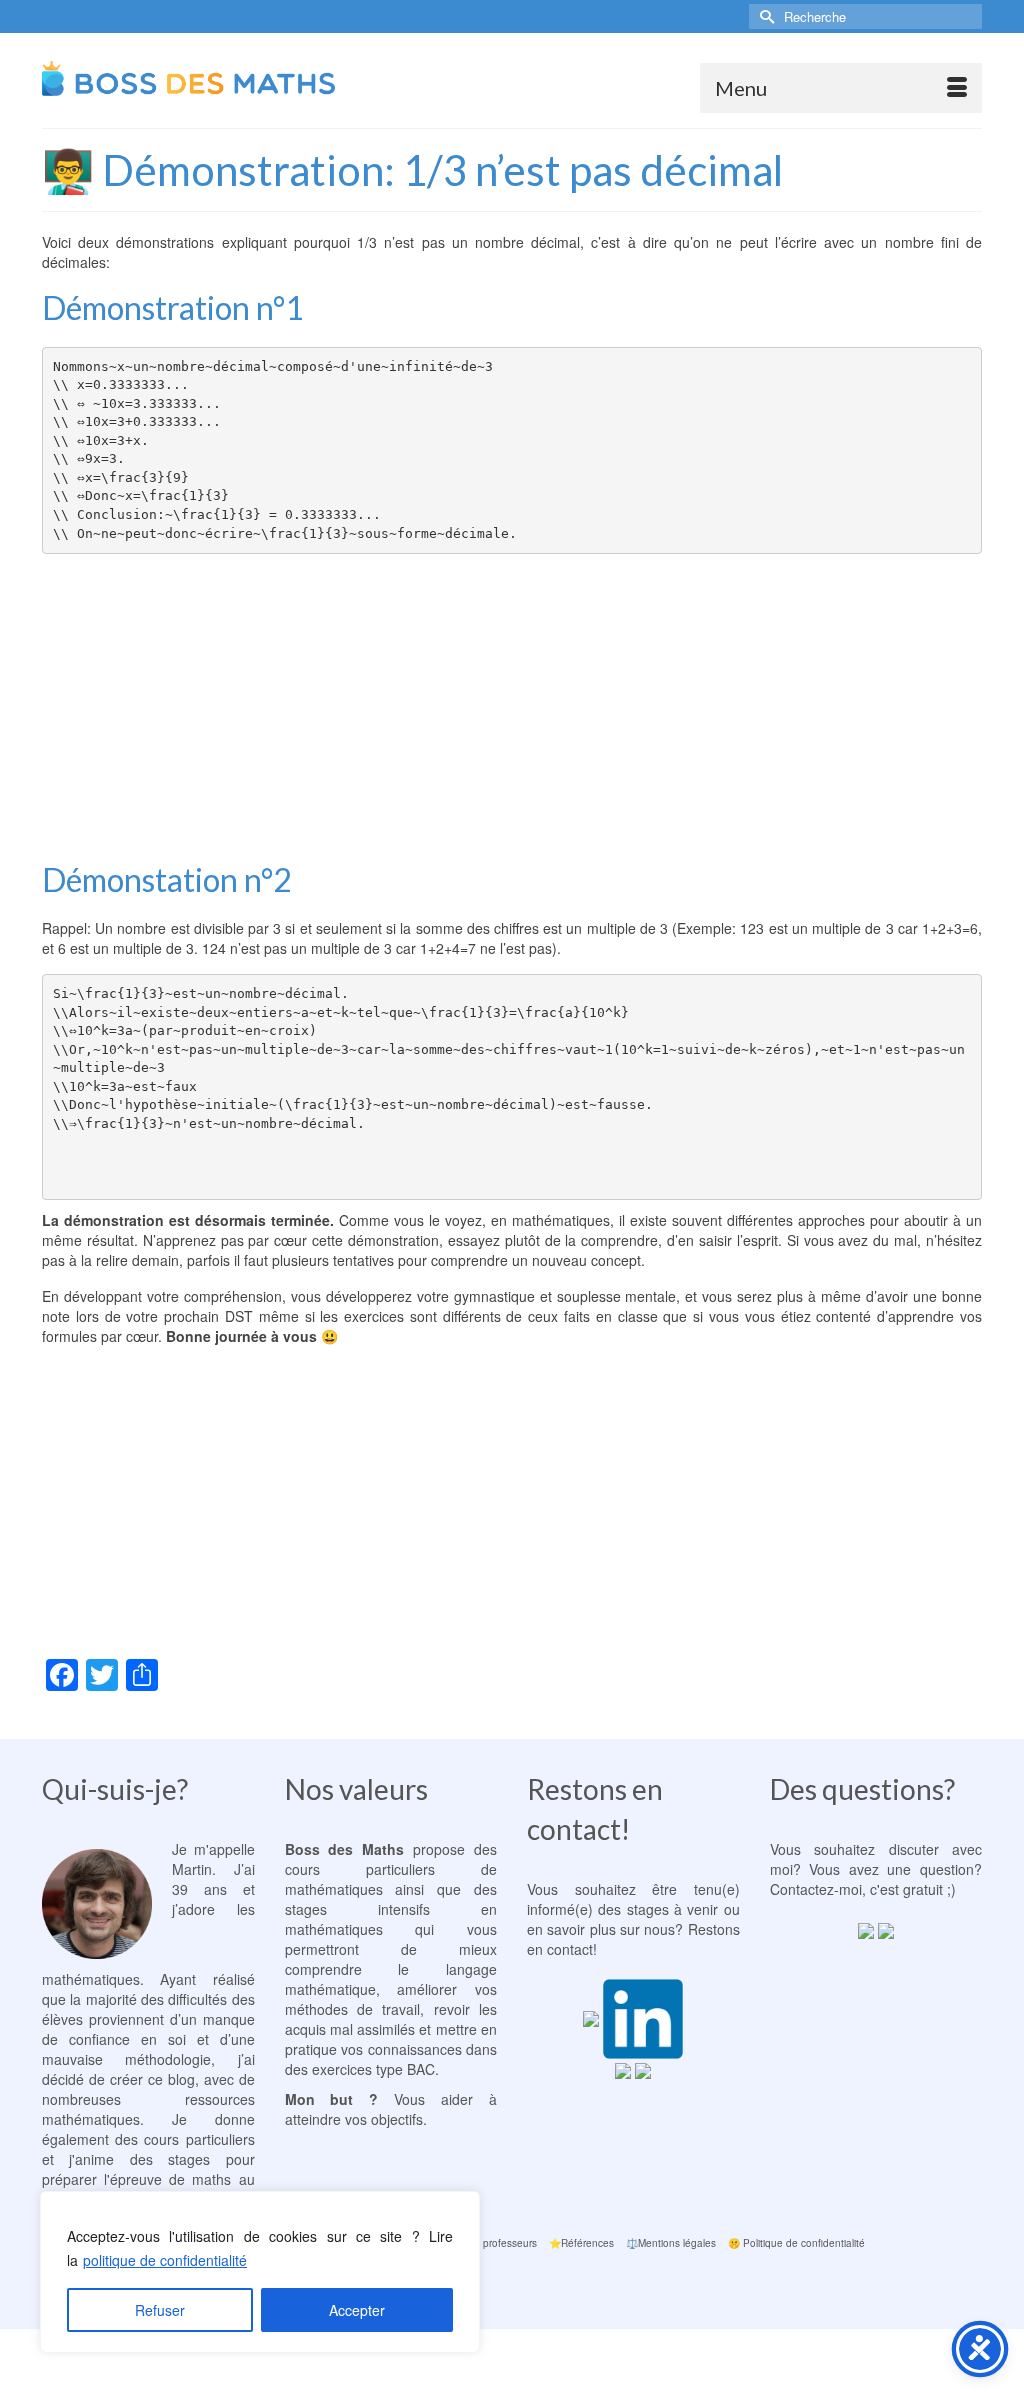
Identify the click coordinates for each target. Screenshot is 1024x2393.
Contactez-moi (816, 1889)
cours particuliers (360, 1869)
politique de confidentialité (165, 2260)
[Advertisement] (512, 704)
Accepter (357, 2310)
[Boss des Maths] (188, 80)
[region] (260, 2272)
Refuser (160, 2310)
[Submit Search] (764, 16)
